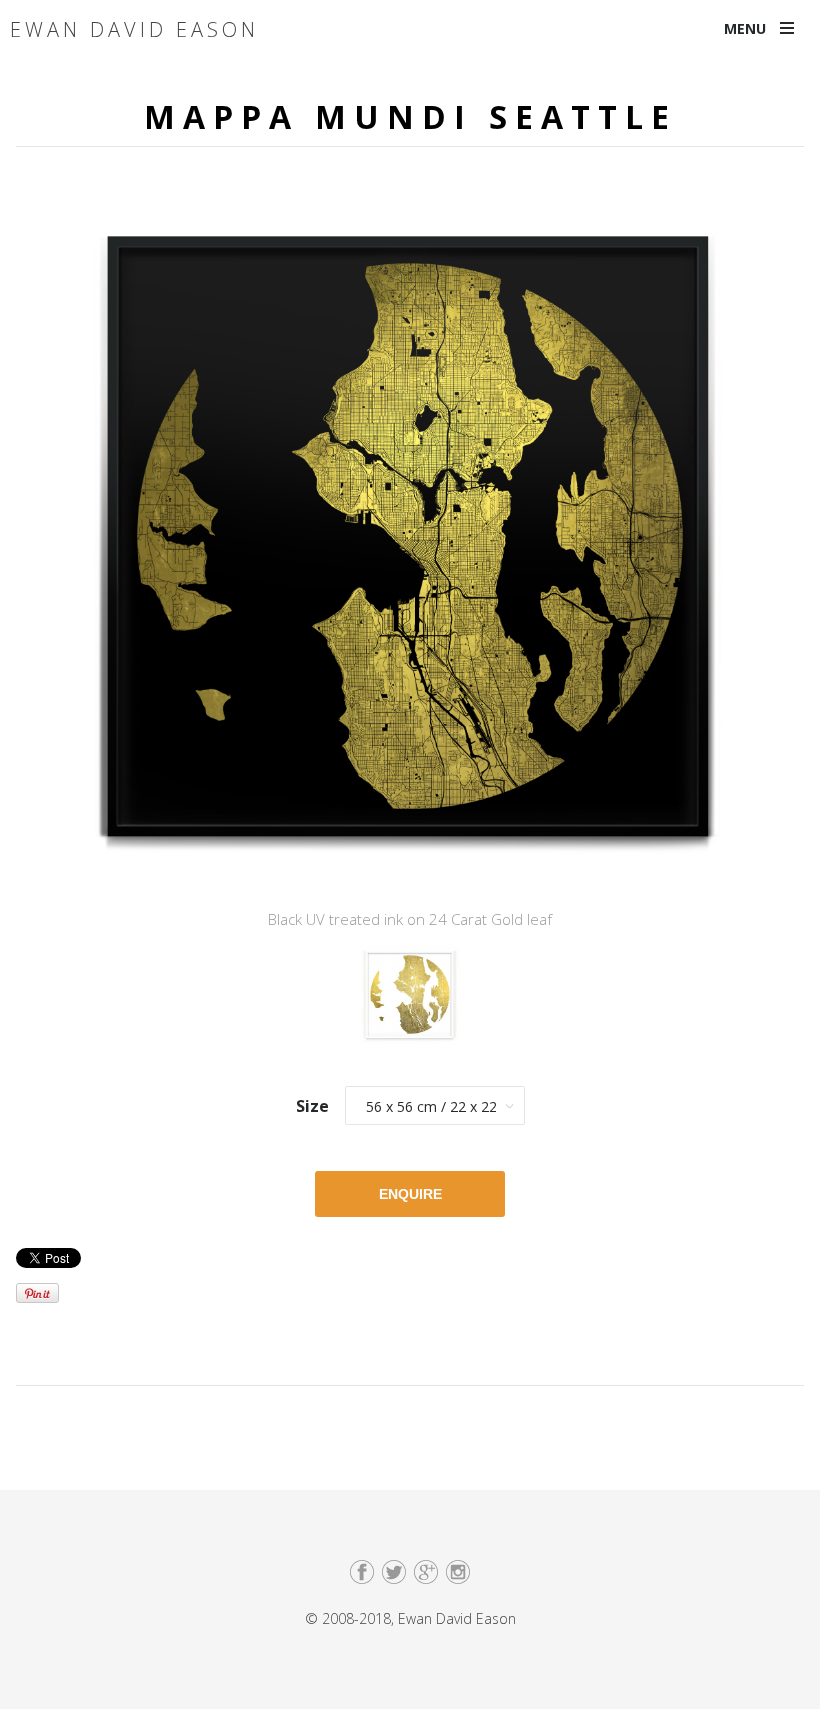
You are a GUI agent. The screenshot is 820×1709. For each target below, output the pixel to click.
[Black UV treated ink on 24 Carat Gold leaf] (410, 542)
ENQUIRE (410, 1194)
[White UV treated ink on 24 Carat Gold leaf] (410, 1001)
